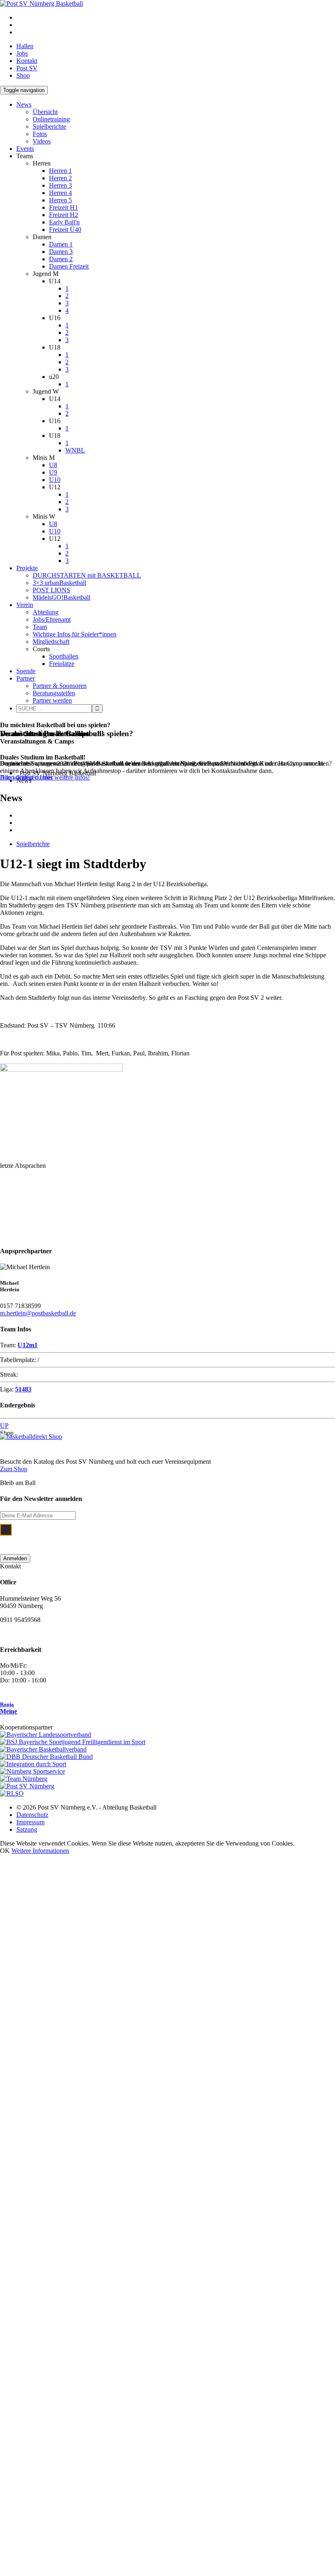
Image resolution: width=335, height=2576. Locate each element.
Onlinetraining (51, 119)
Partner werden (52, 700)
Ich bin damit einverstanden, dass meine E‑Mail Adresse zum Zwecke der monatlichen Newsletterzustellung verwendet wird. (160, 1535)
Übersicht (45, 112)
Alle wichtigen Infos (26, 777)
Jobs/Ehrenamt (52, 619)
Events (25, 149)
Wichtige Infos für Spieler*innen (75, 634)
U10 (55, 480)
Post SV (27, 68)
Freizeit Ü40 (65, 230)
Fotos (40, 134)
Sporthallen (64, 656)
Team (40, 627)
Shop (23, 75)
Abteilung (46, 612)
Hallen (25, 46)
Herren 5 (60, 200)
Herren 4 (60, 193)
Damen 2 (61, 259)
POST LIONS (51, 590)
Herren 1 (60, 171)
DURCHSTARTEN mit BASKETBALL (87, 575)
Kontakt (27, 61)
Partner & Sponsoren (60, 686)
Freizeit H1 (64, 207)
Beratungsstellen (54, 693)
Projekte (27, 568)
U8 (53, 465)
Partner (26, 678)
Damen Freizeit (69, 266)
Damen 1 (61, 244)
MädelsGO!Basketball (61, 597)
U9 (53, 472)
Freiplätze (62, 664)
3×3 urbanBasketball (59, 583)
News (24, 104)
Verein (25, 605)
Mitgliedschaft (51, 642)
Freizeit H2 (64, 215)
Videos (42, 141)
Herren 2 (60, 178)
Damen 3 (61, 252)
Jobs (22, 53)
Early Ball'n (64, 222)
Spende (26, 671)
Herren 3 (60, 185)
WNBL (75, 450)
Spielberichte (49, 127)
